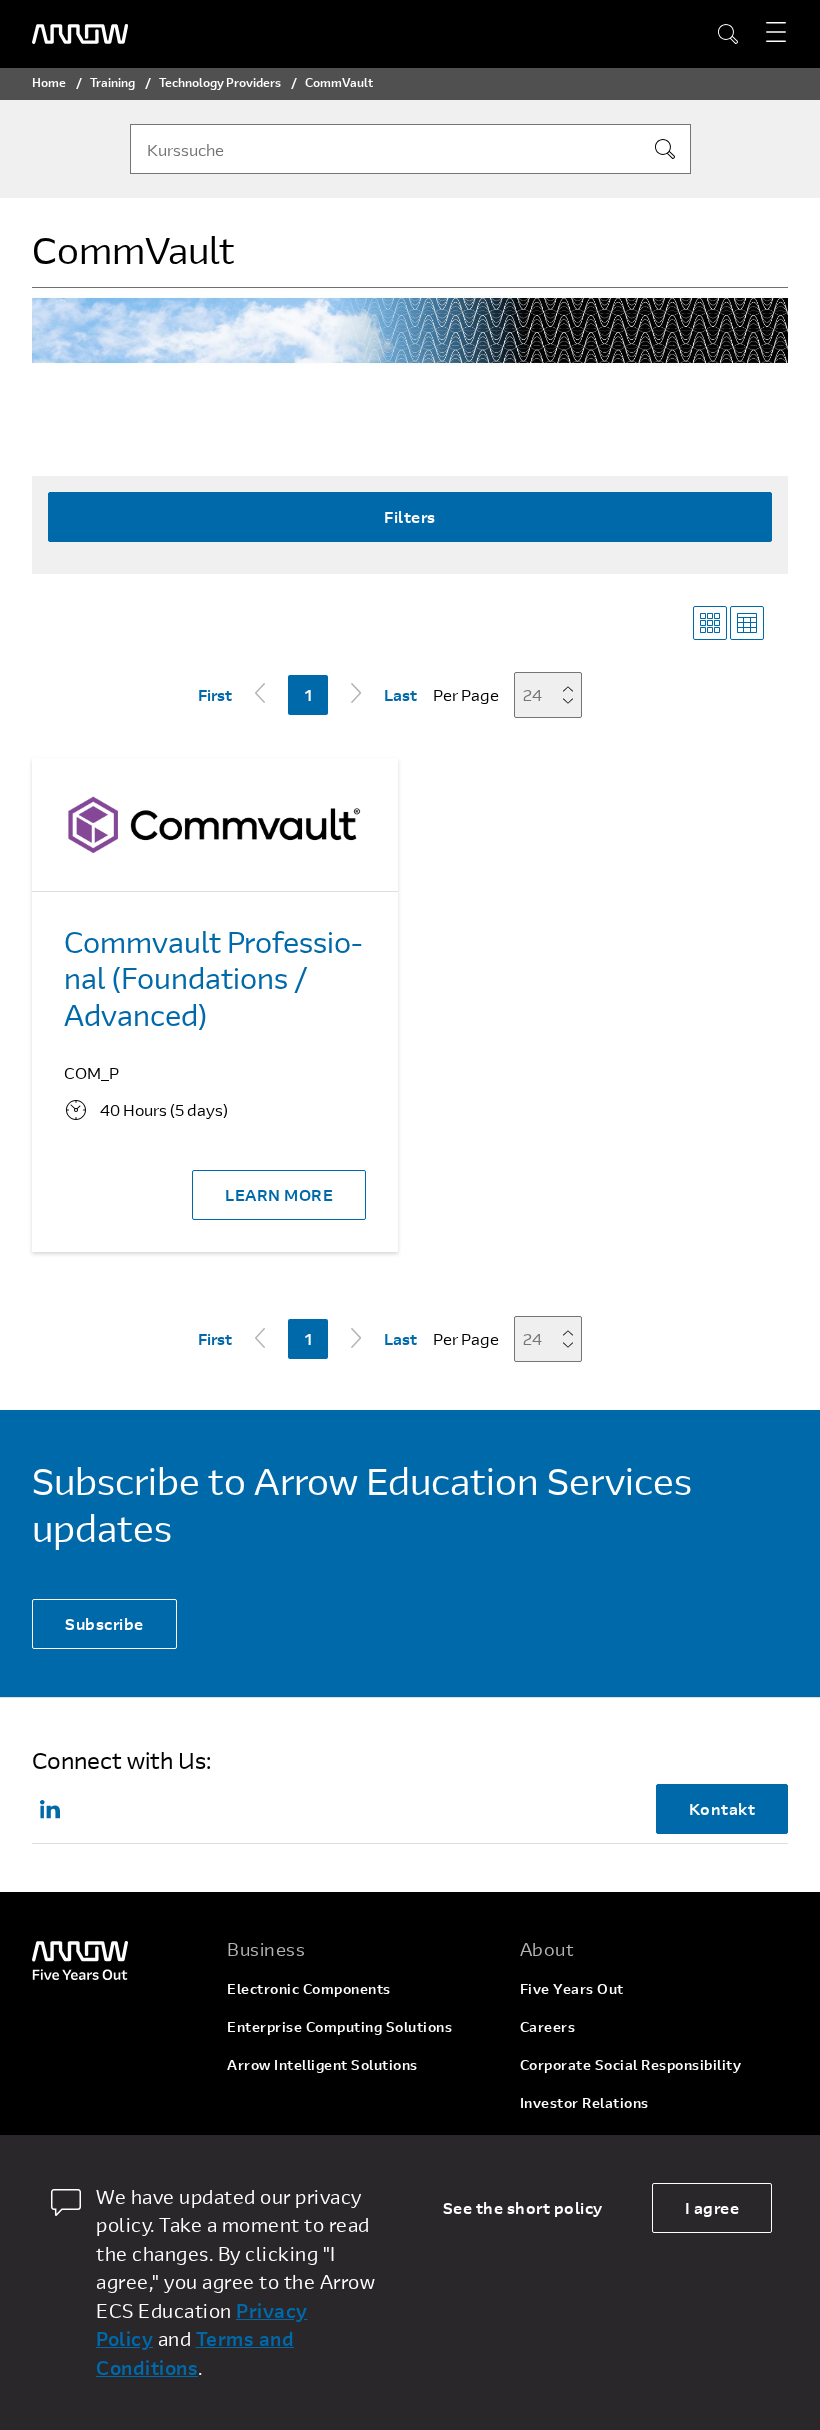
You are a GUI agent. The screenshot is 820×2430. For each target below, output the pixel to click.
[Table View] (747, 623)
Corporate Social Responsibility (631, 2064)
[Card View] (710, 623)
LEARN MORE (279, 1194)
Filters (410, 516)
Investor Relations (584, 2102)
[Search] (665, 149)
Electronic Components (309, 1988)
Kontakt (722, 1808)
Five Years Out (572, 1988)
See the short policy (523, 2207)
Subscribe (104, 1623)
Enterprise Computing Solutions (339, 2026)
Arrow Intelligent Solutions (322, 2064)
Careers (548, 2026)
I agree (712, 2207)
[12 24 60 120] (554, 694)
